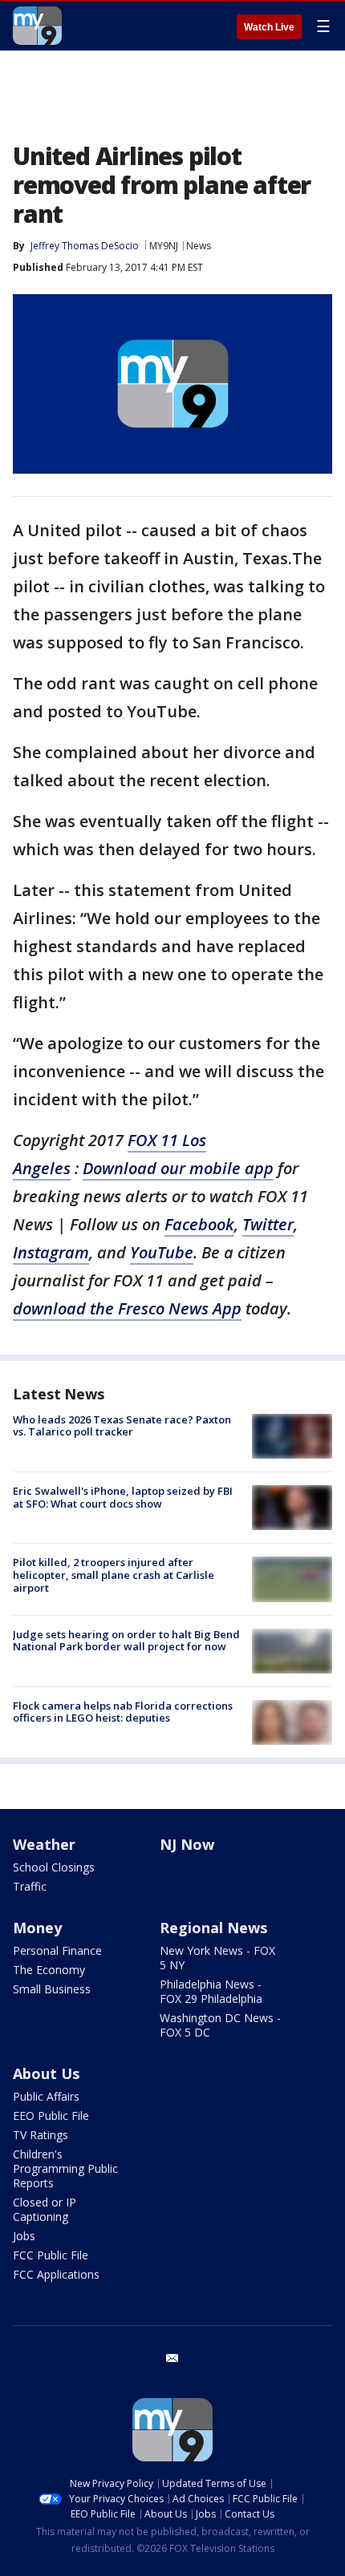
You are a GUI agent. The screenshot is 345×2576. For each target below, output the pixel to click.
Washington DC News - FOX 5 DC (220, 2025)
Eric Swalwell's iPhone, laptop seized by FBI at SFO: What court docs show (123, 1497)
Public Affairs (46, 2096)
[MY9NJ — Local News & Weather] (37, 26)
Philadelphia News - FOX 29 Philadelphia (211, 1991)
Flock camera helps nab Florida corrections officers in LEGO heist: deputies (123, 1712)
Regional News (213, 1928)
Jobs (24, 2236)
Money (37, 1928)
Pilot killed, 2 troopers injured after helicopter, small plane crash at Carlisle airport (114, 1575)
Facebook (199, 1224)
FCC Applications (56, 2274)
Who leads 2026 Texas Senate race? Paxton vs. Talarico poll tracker (122, 1426)
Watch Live (269, 27)
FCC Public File (51, 2255)
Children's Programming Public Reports (65, 2168)
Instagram (51, 1252)
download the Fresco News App (127, 1308)
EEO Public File (51, 2116)
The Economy (49, 1970)
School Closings (54, 1867)
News (199, 246)
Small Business (52, 1989)
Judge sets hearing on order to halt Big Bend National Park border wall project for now (126, 1641)
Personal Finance (57, 1950)
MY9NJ (164, 246)
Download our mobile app (178, 1168)
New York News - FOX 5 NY (217, 1958)
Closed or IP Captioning (45, 2209)
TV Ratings (41, 2135)
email (172, 2358)
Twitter (268, 1224)
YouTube (162, 1252)
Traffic (30, 1886)
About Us (46, 2073)
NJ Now (187, 1844)
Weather (44, 1844)
